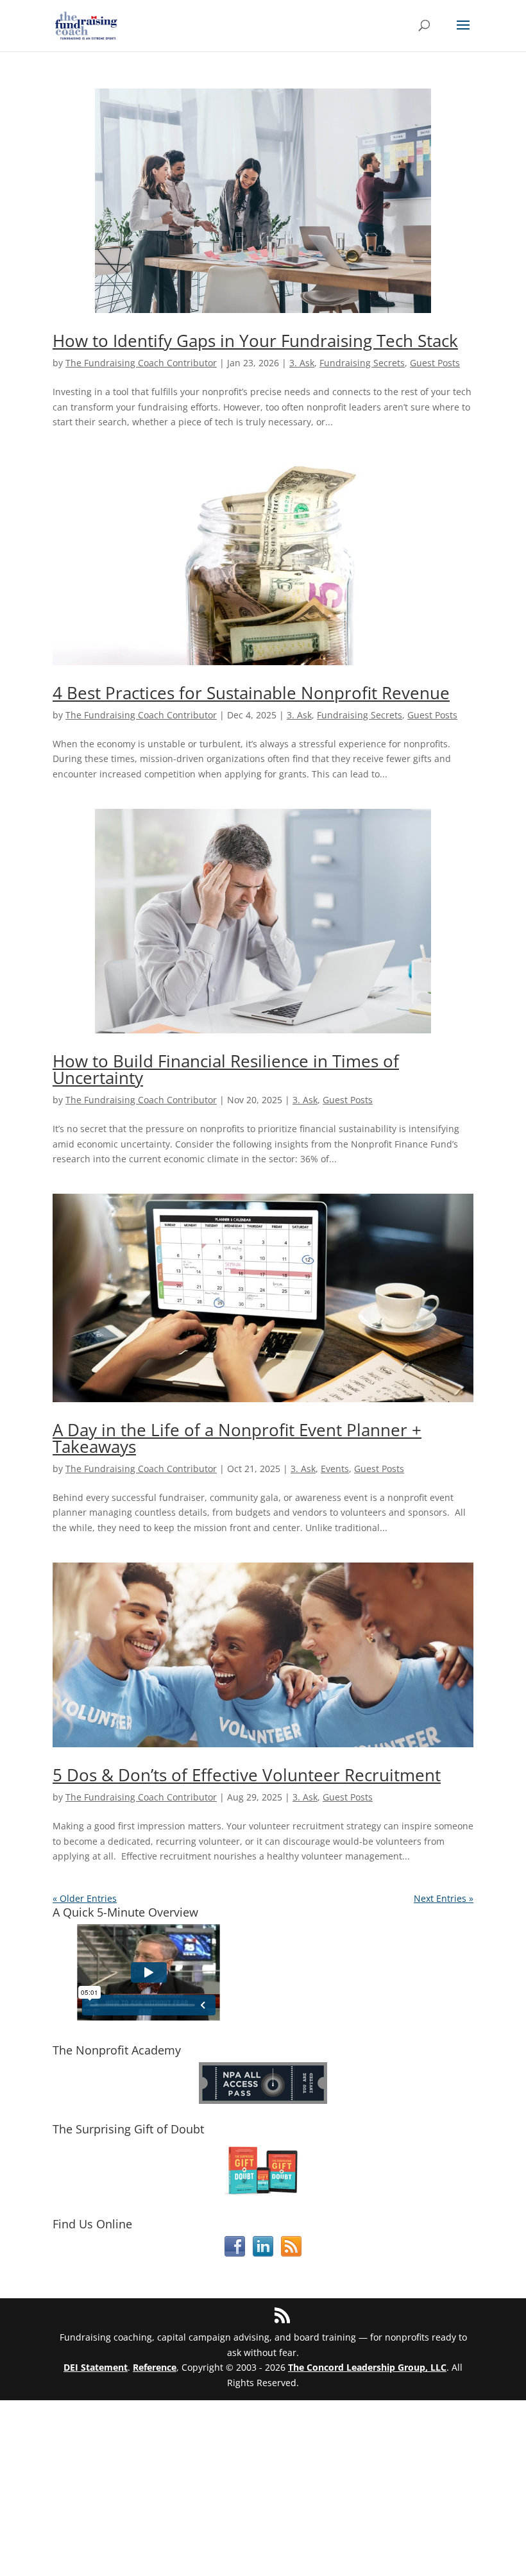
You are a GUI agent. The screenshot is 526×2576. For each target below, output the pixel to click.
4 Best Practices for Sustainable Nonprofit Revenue (251, 693)
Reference (155, 2367)
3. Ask (302, 363)
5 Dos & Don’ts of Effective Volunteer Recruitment (247, 1775)
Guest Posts (435, 363)
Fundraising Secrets (362, 363)
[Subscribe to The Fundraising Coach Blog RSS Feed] (291, 2253)
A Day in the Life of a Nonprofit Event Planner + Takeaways (237, 1438)
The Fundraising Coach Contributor (141, 363)
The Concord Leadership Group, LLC (367, 2367)
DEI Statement (96, 2367)
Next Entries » (444, 1898)
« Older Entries (85, 1898)
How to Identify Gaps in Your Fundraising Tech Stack (255, 341)
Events (335, 1469)
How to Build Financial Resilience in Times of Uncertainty (226, 1069)
